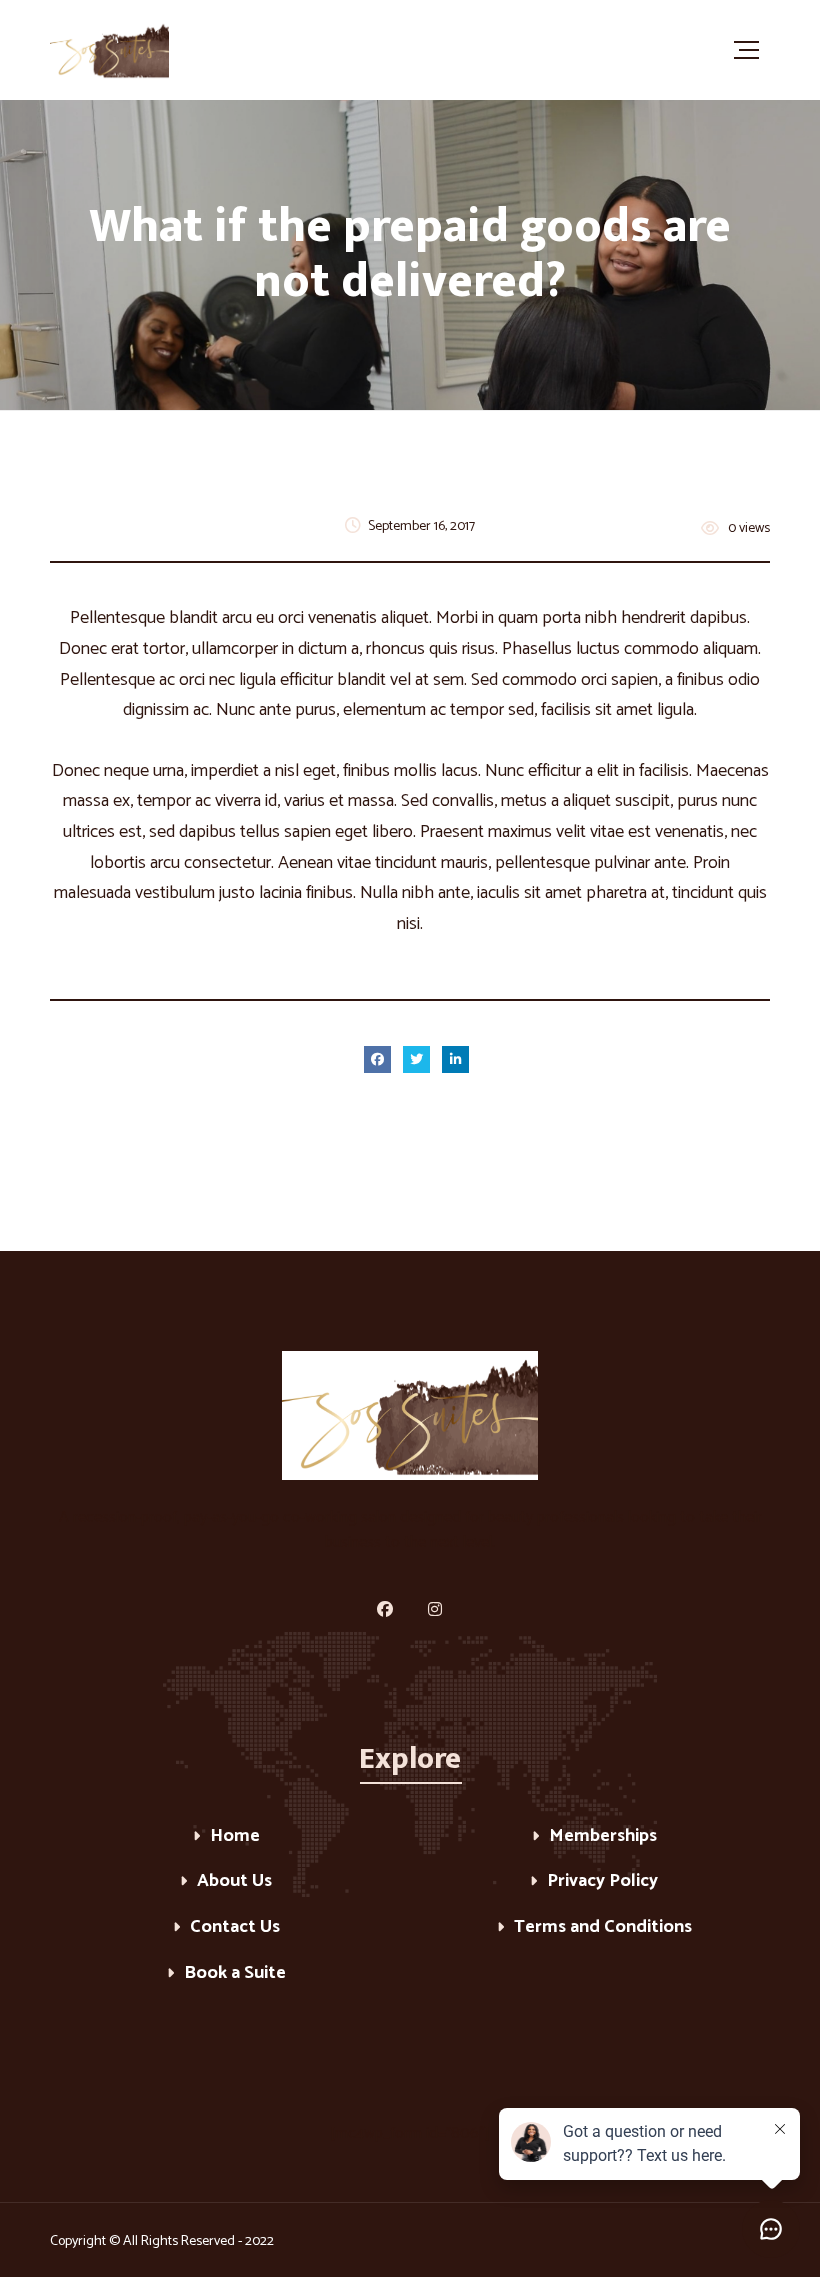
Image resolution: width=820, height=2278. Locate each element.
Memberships (603, 1837)
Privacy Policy (602, 1882)
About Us (234, 1882)
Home (235, 1837)
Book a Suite (235, 1974)
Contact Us (235, 1928)
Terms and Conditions (603, 1928)
